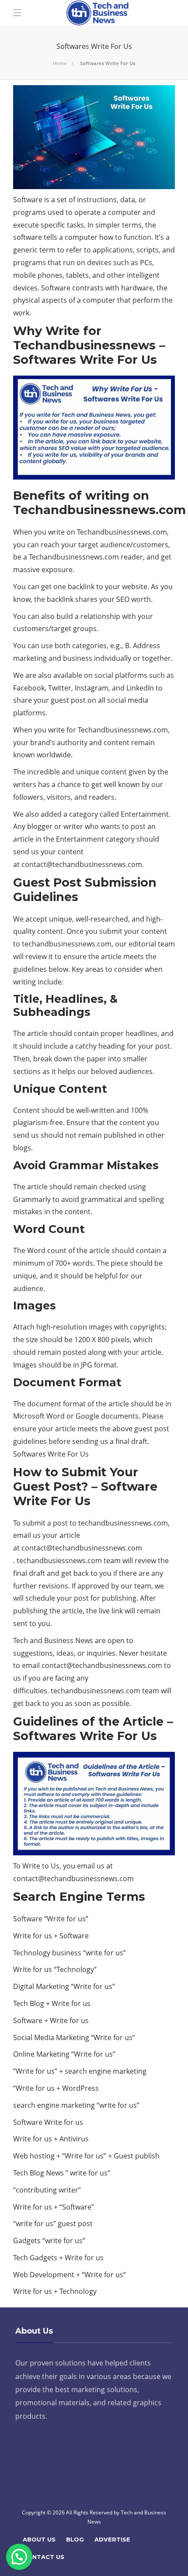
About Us (39, 2539)
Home (60, 63)
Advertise (112, 2539)
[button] (19, 2557)
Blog (75, 2539)
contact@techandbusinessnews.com (82, 864)
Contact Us (44, 2557)
